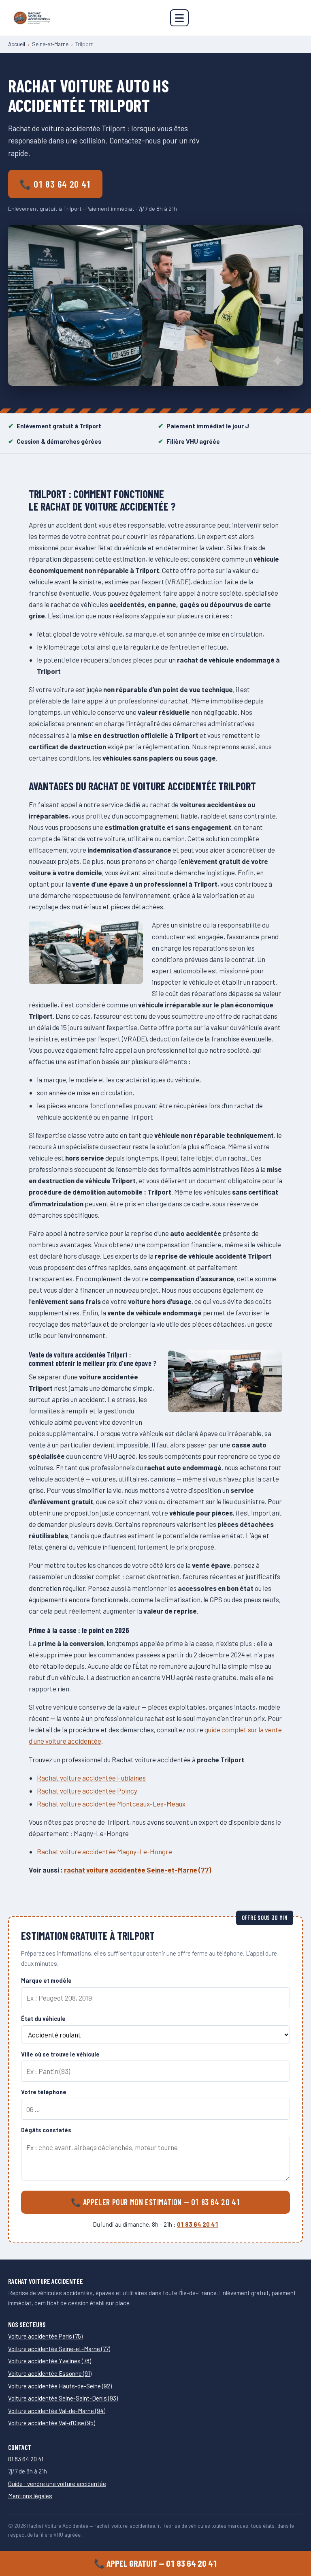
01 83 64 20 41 (198, 2224)
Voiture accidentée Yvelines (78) (50, 2361)
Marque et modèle (46, 1981)
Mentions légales (30, 2496)
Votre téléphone (44, 2092)
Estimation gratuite (150, 184)
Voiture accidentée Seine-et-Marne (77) (59, 2349)
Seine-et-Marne (50, 44)
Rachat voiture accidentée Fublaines (91, 1778)
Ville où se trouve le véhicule (60, 2054)
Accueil (17, 44)
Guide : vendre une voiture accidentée (57, 2484)
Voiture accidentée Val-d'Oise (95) (52, 2423)
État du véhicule (43, 2019)
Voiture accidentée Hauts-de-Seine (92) (60, 2386)
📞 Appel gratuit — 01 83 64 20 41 (156, 2563)
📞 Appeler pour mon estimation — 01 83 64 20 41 (156, 2202)
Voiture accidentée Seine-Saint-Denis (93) (63, 2398)
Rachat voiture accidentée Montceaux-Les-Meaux (111, 1804)
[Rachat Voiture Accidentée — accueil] (32, 18)
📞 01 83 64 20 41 (55, 184)
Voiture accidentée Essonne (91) (50, 2373)
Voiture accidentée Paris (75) (45, 2336)
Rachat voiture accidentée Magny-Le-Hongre (104, 1851)
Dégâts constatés (46, 2130)
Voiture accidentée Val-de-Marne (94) (57, 2411)
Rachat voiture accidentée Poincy (87, 1791)
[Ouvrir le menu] (179, 18)
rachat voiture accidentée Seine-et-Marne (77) (138, 1870)
